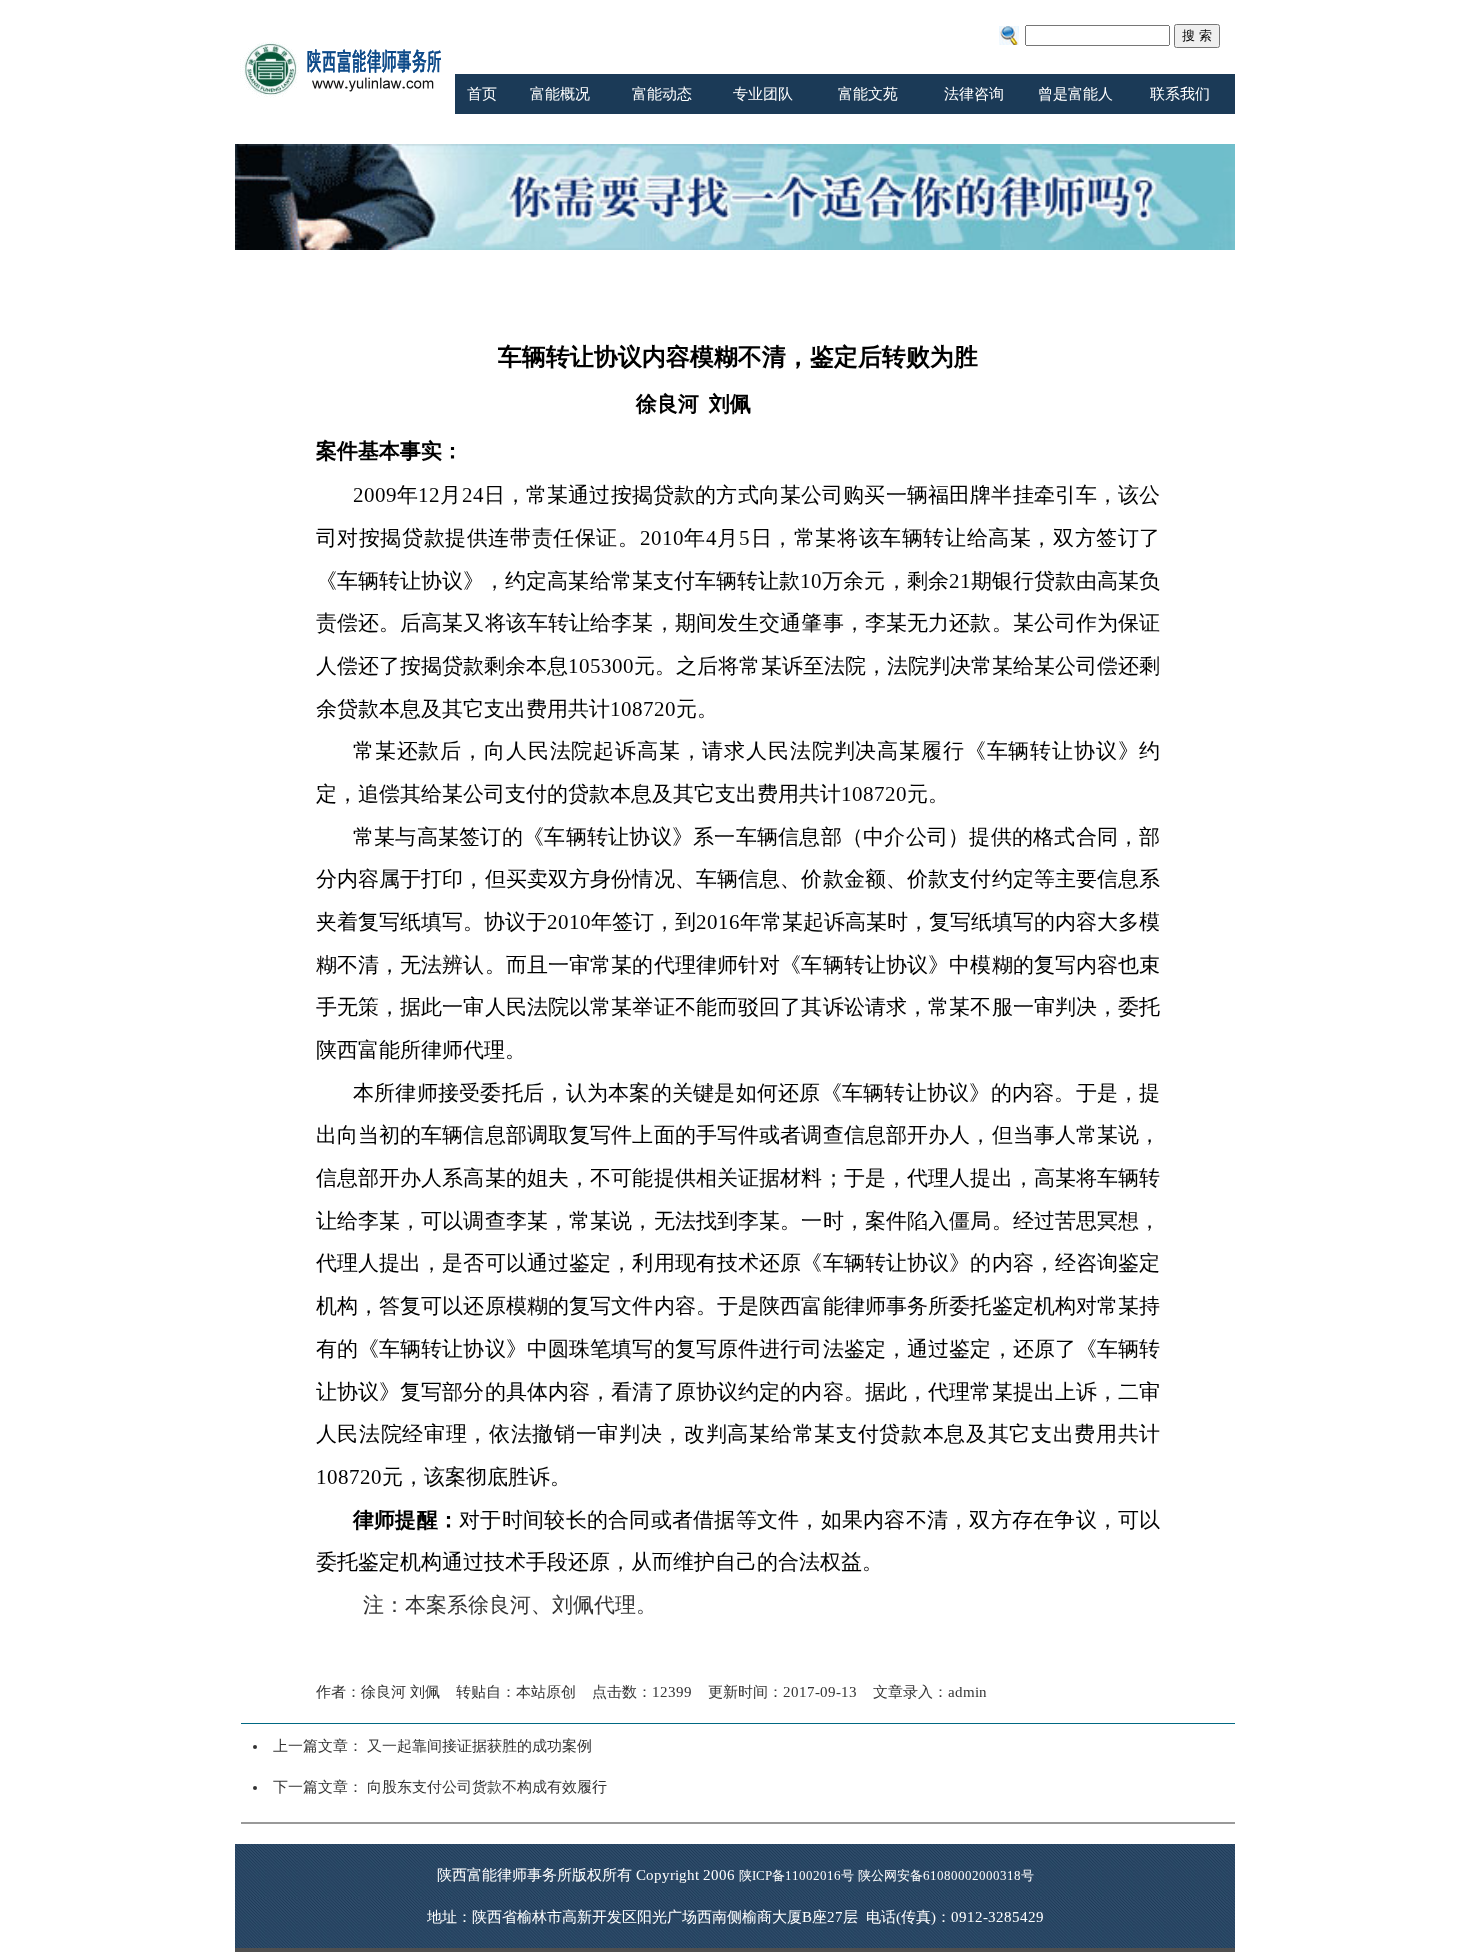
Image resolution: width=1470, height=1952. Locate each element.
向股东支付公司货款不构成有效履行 (487, 1787)
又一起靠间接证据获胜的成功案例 (479, 1746)
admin (967, 1692)
